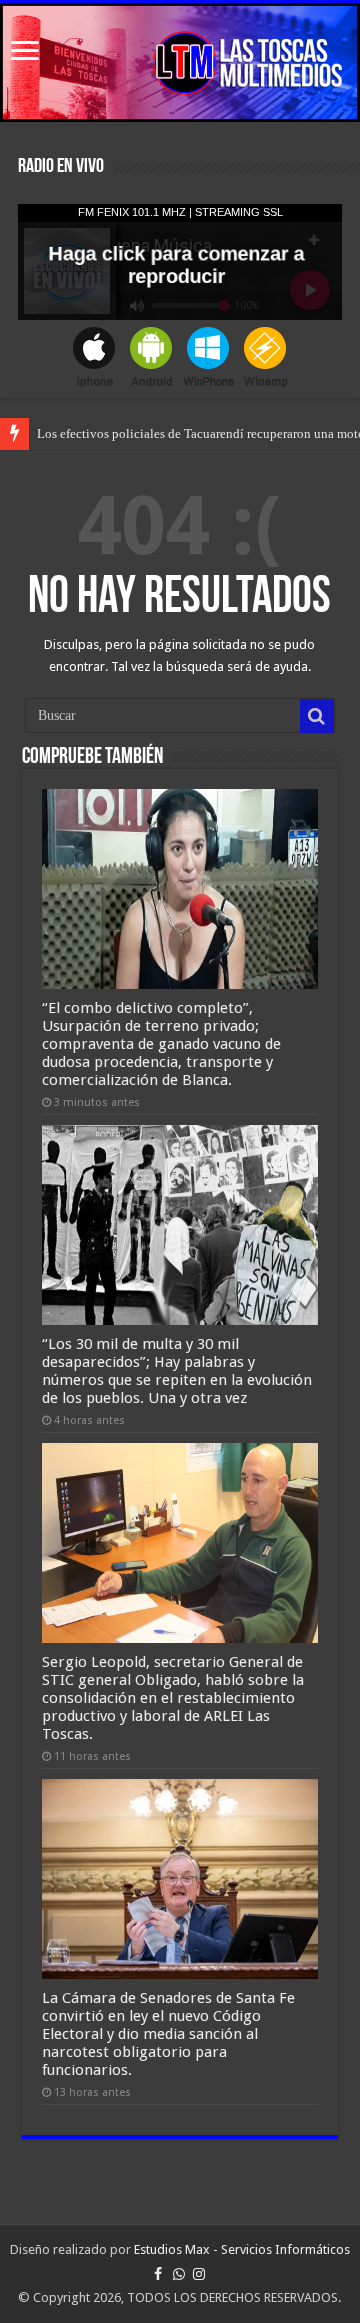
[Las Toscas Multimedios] (180, 62)
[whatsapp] (179, 2274)
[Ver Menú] (25, 52)
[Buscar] (317, 716)
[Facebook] (158, 2274)
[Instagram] (199, 2274)
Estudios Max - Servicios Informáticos (242, 2249)
